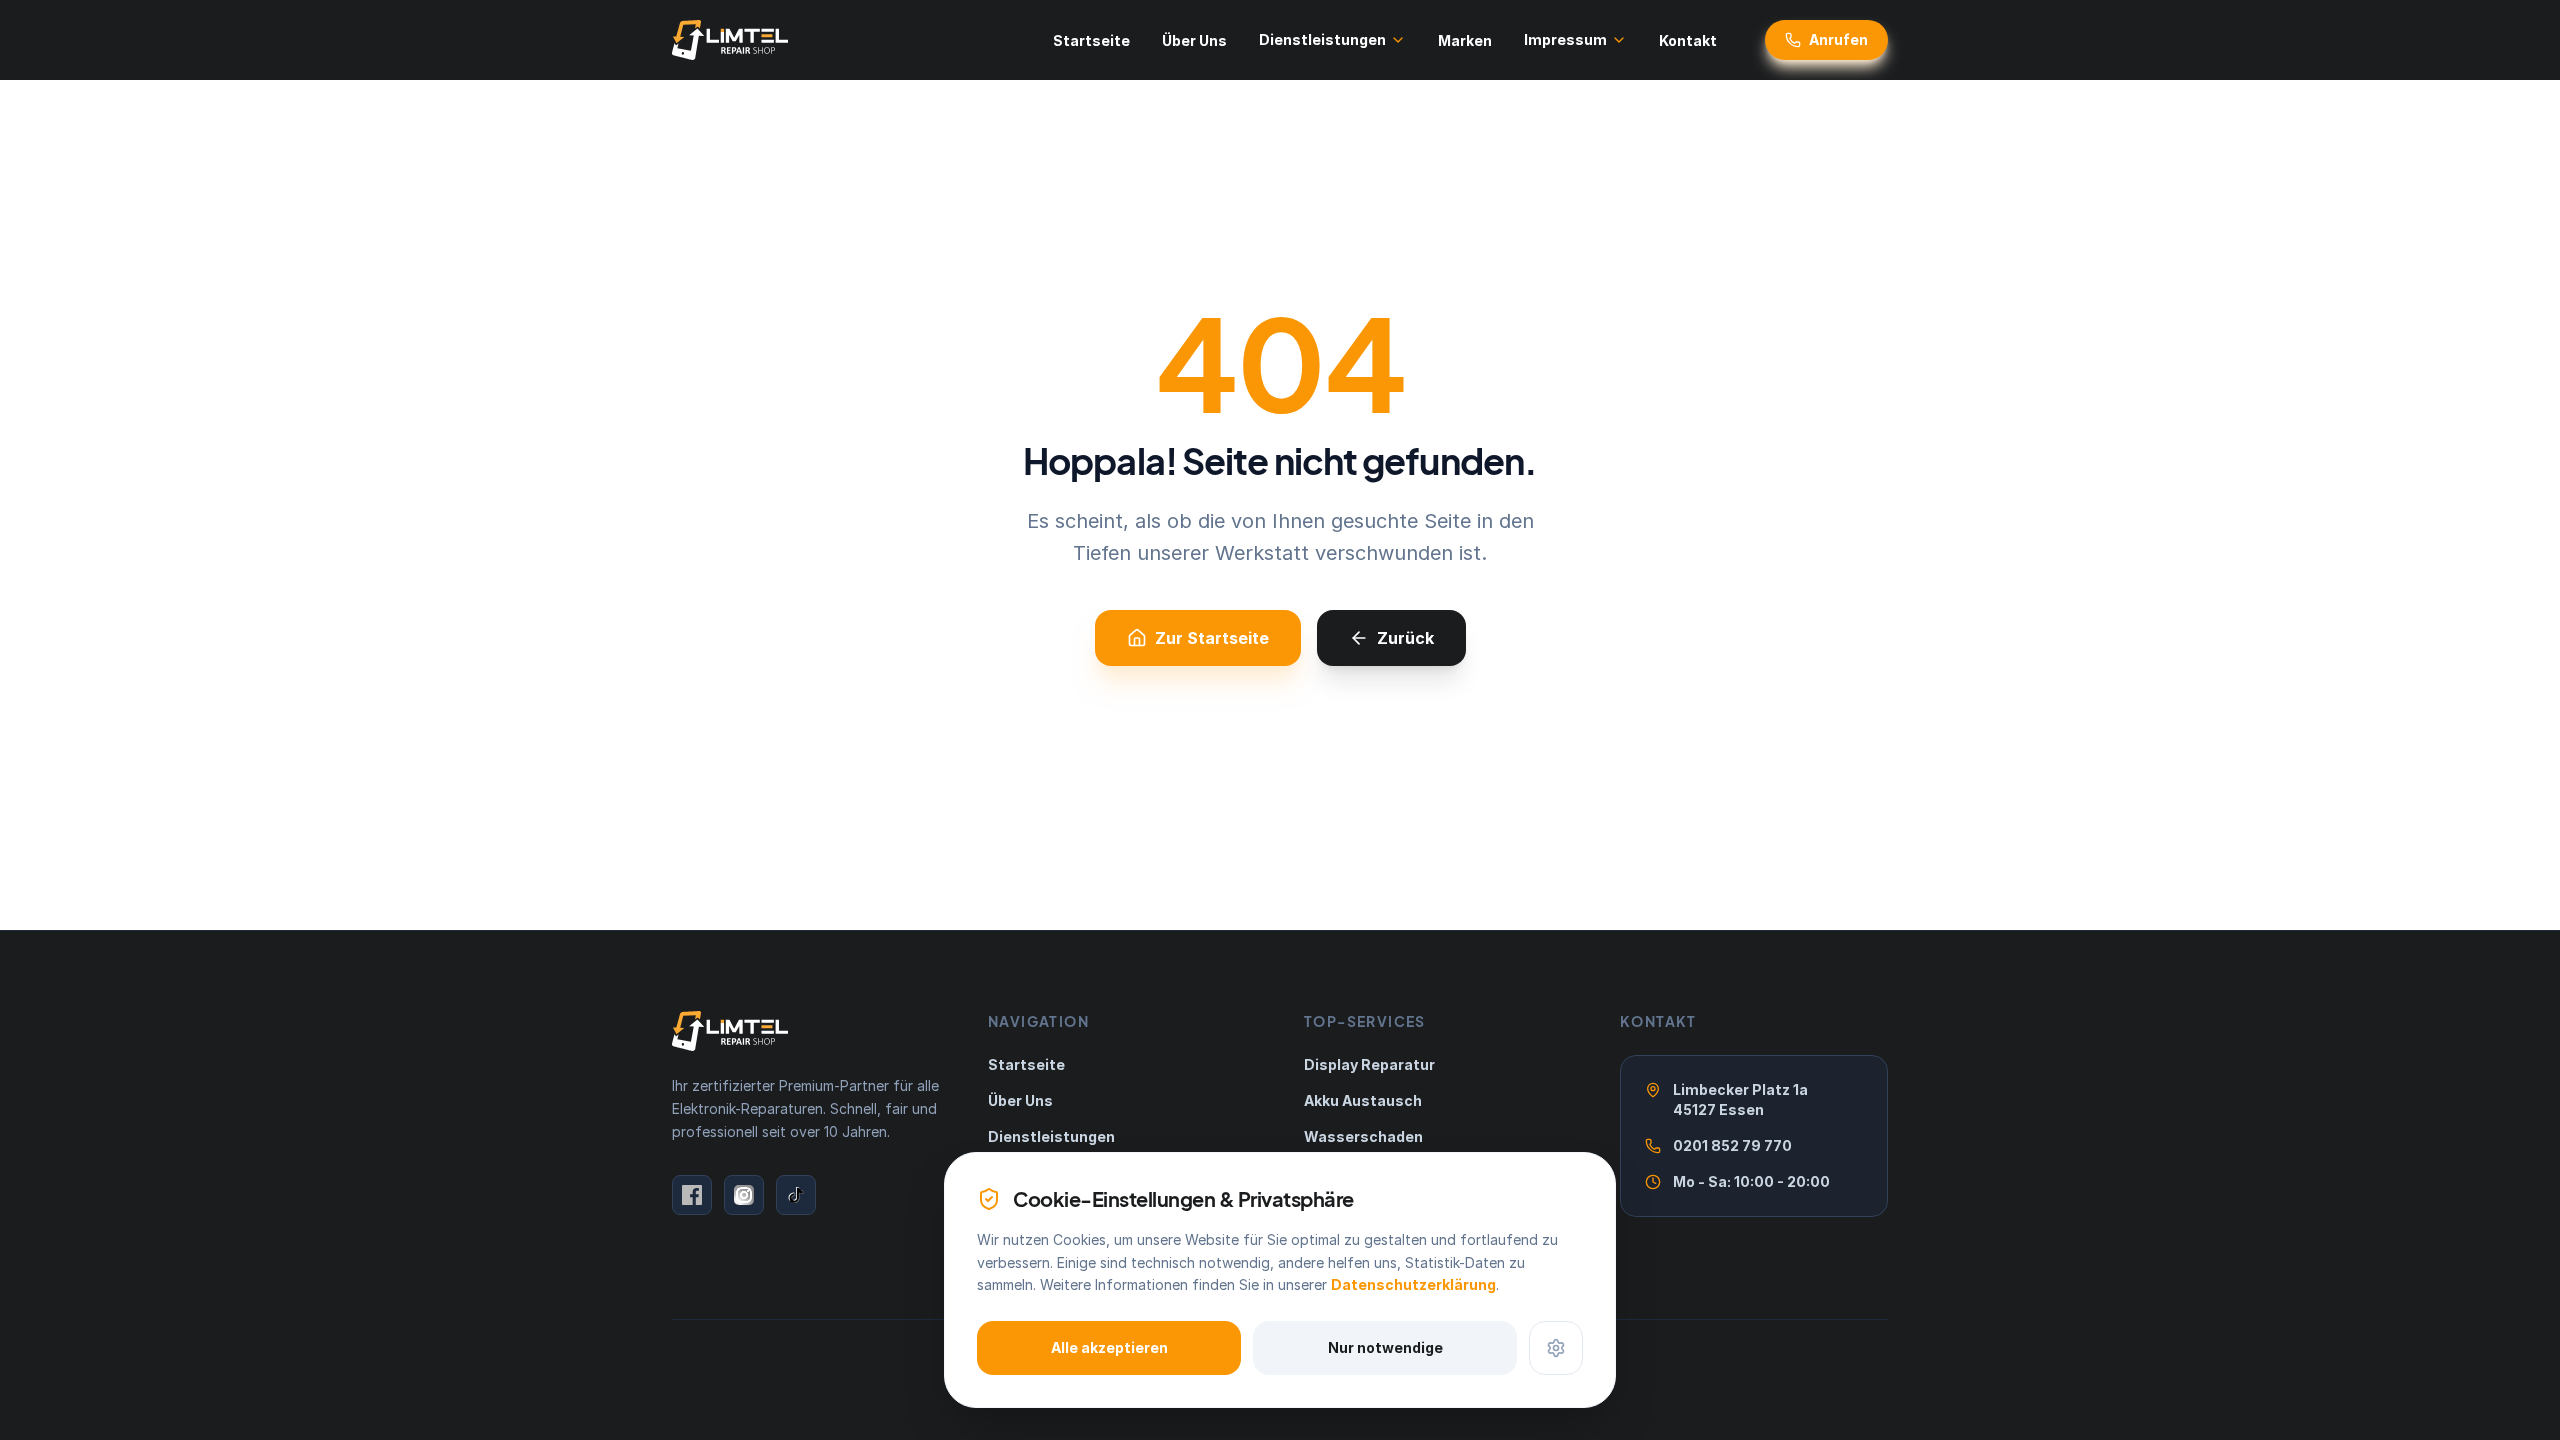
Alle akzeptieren (1109, 1347)
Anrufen (1838, 39)
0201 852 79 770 (1732, 1145)
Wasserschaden (1363, 1136)
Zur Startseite (1212, 638)
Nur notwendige (1385, 1347)
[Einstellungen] (1556, 1348)
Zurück (1405, 638)
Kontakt (1688, 40)
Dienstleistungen (1322, 39)
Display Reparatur (1369, 1064)
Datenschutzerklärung (1413, 1284)
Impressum (1565, 39)
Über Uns (1194, 40)
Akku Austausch (1363, 1100)
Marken (1465, 40)
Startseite (1091, 40)
